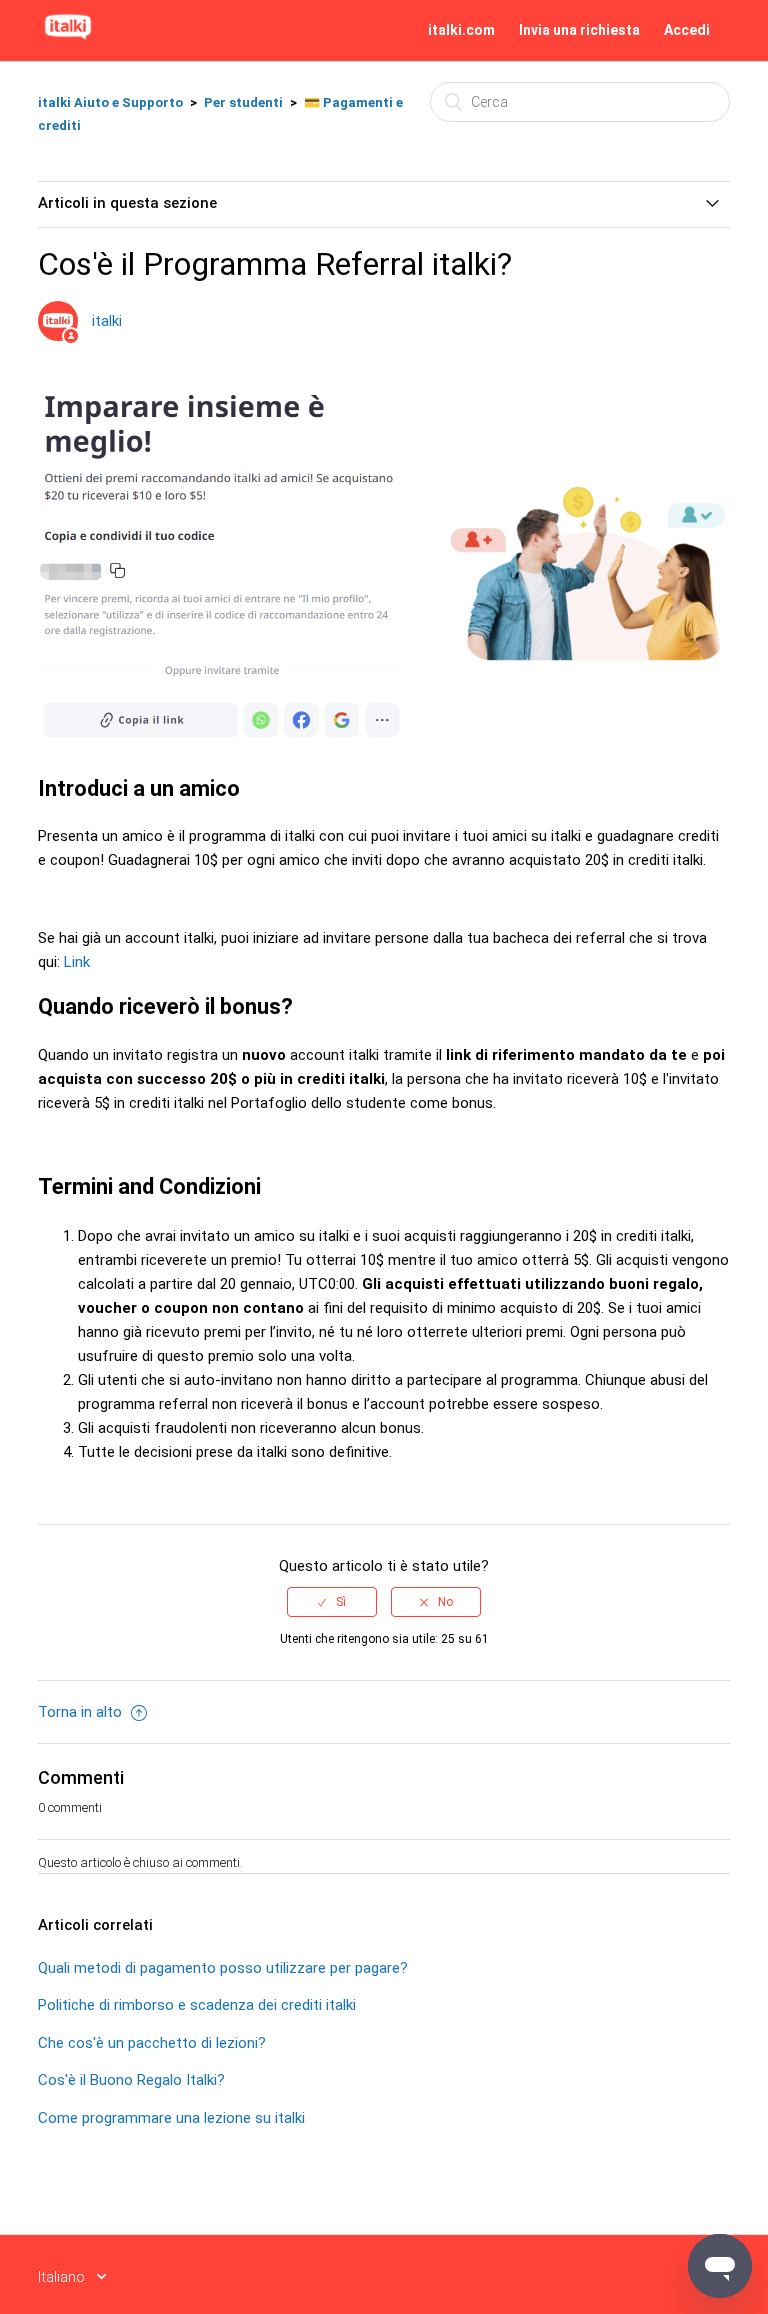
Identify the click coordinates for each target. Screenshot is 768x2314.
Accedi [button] (687, 30)
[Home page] (68, 40)
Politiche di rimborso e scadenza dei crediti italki (197, 2005)
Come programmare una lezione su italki (171, 2118)
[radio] (332, 1602)
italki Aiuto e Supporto (110, 102)
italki (107, 321)
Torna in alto (82, 1712)
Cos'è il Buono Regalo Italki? (131, 2080)
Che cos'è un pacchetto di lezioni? (152, 2043)
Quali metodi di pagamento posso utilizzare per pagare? (223, 1968)
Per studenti (243, 102)
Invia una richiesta (579, 30)
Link (77, 962)
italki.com (461, 30)
